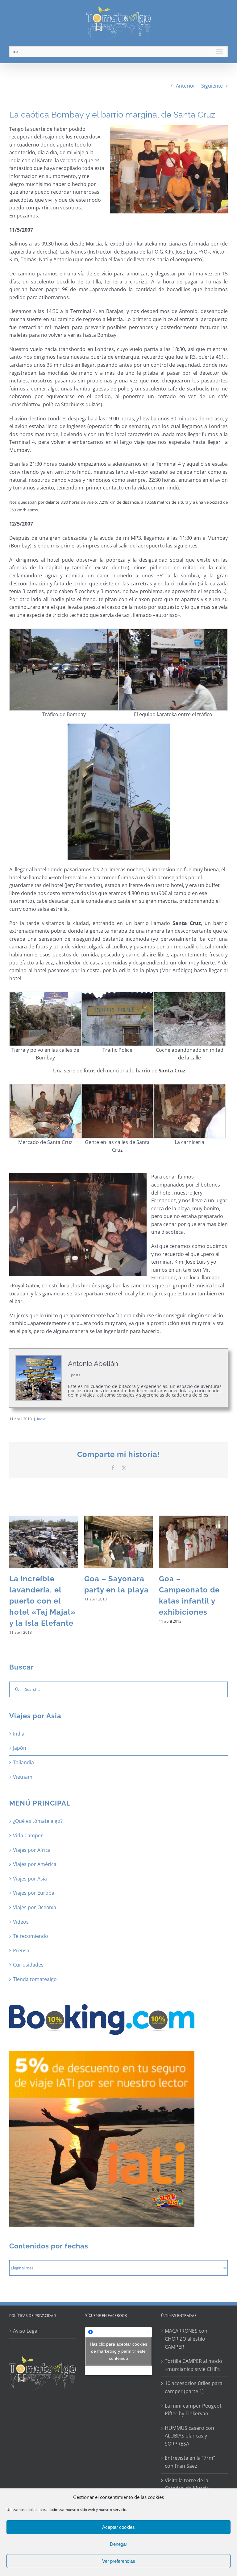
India (41, 1419)
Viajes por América (35, 1864)
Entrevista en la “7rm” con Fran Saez (190, 2462)
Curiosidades (28, 1965)
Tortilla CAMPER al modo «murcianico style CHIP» (193, 2365)
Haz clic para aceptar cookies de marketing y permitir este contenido (118, 2351)
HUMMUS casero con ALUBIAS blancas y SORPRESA (189, 2436)
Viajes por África (32, 1850)
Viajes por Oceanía (35, 1907)
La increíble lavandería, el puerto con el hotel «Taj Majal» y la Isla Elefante (43, 1601)
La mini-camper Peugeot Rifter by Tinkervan (193, 2410)
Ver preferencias (119, 2561)
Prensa (21, 1951)
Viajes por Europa (34, 1893)
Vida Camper (28, 1835)
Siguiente (212, 86)
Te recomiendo (31, 1936)
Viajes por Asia (30, 1879)
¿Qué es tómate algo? (38, 1821)
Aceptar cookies (118, 2527)
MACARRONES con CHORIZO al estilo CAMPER (186, 2339)
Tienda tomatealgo (35, 1979)
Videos (21, 1922)
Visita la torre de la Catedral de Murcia (187, 2484)
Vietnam (23, 1777)
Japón (20, 1748)
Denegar (118, 2544)
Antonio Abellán (93, 1364)
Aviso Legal (26, 2331)
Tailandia (23, 1762)
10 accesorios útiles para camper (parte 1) (194, 2387)
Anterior (186, 86)
